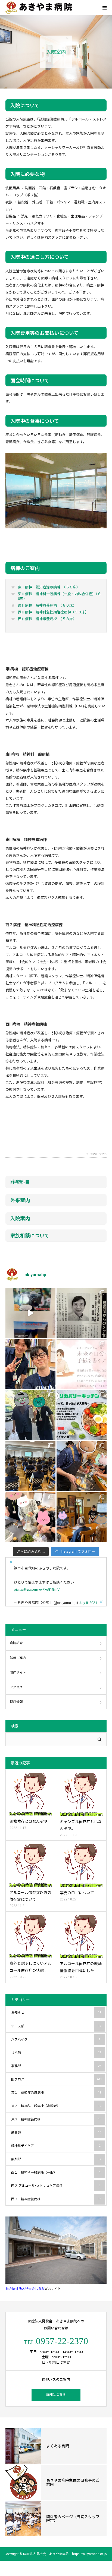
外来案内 (20, 1200)
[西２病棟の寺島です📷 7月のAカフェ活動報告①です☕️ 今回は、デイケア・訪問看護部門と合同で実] (82, 1517)
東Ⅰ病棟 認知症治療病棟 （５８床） (49, 587)
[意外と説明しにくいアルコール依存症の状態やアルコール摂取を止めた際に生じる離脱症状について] (31, 1936)
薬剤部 (56, 2159)
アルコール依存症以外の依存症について (30, 1896)
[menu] (104, 8)
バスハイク (56, 2039)
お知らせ (56, 2013)
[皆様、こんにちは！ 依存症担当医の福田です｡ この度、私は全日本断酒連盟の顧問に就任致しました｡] (82, 1313)
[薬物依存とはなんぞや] (31, 1794)
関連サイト (18, 1673)
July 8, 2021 (88, 1603)
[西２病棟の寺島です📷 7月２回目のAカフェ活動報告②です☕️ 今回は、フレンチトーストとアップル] (82, 1466)
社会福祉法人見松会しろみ (25, 2289)
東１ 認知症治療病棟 (56, 2093)
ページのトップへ (96, 1154)
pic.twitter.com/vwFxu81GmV (37, 1589)
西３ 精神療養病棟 (56, 2199)
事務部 (56, 2066)
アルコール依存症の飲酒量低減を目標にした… (81, 1967)
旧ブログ (57, 2079)
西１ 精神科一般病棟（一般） (56, 2173)
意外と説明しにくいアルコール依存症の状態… (30, 1967)
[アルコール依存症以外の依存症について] (31, 1865)
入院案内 (20, 1218)
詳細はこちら (56, 2395)
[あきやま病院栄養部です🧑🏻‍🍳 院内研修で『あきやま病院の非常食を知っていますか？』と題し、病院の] (30, 1466)
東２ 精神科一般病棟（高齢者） (56, 2106)
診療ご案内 (18, 1658)
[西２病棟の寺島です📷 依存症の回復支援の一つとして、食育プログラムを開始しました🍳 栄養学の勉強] (82, 1415)
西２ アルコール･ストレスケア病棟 (56, 2186)
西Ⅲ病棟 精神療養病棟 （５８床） (47, 619)
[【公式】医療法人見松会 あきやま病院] (39, 8)
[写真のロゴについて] (81, 1866)
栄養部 (56, 2133)
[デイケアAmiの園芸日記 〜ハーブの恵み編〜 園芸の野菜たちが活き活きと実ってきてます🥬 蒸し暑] (30, 1517)
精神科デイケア (56, 2146)
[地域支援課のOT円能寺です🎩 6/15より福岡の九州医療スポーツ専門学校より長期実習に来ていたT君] (30, 1364)
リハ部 (56, 2053)
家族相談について (30, 1236)
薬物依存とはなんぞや (29, 1821)
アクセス (16, 1687)
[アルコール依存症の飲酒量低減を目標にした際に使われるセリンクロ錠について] (81, 1936)
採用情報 (16, 1702)
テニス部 (56, 2026)
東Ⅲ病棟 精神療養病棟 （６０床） (47, 605)
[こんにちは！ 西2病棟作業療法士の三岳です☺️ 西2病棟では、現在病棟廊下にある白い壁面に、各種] (30, 1313)
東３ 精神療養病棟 (56, 2119)
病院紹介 (16, 1643)
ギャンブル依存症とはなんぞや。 (81, 1825)
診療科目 (20, 1182)
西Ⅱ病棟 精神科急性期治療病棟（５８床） (53, 612)
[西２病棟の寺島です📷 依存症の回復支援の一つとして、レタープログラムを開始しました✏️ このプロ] (82, 1364)
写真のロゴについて (77, 1893)
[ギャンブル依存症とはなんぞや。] (81, 1794)
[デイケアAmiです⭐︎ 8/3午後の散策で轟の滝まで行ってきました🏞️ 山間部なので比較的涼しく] (30, 1415)
